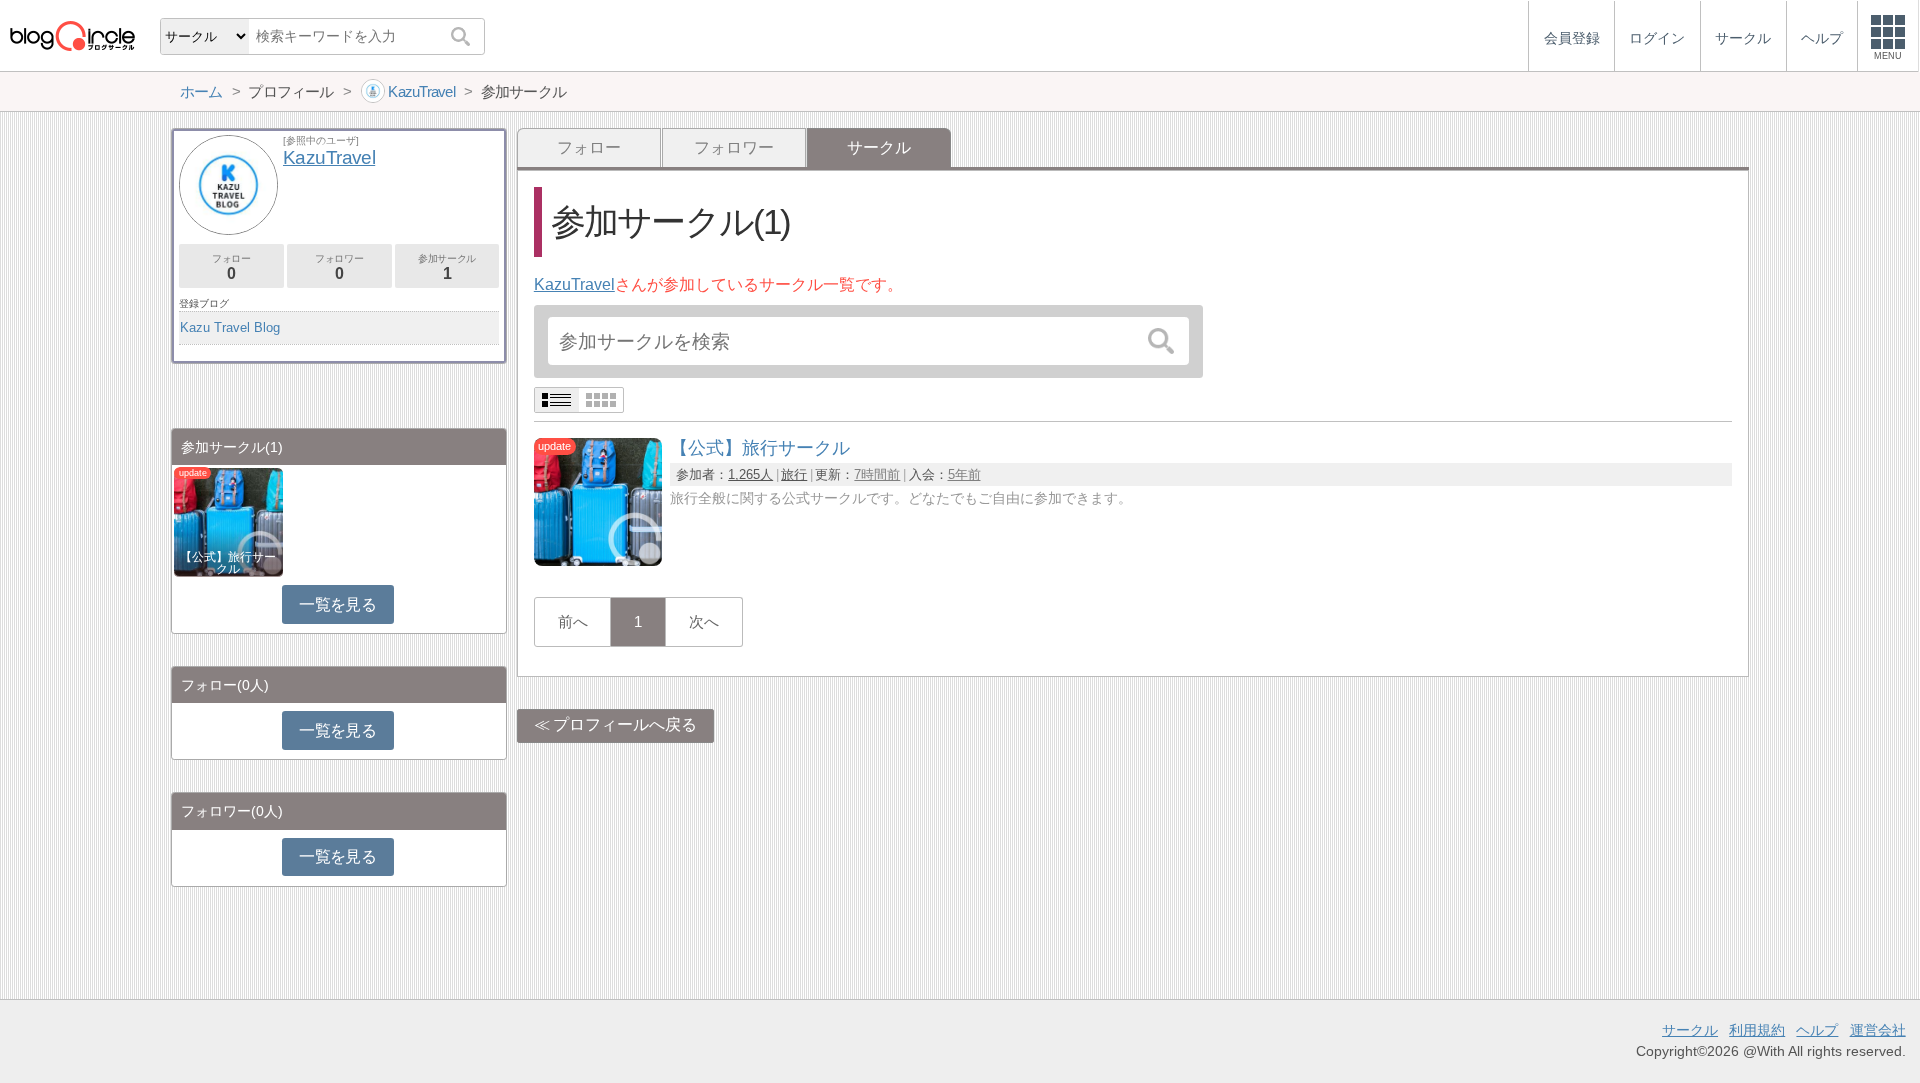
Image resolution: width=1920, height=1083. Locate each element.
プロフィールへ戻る (625, 724)
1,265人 (750, 474)
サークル (1690, 1030)
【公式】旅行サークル (228, 563)
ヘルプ (1817, 1030)
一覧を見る (337, 604)
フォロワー (734, 147)
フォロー (589, 147)
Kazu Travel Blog (230, 327)
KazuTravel (574, 284)
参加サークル (447, 267)
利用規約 (1757, 1030)
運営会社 (1878, 1030)
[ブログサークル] (72, 35)
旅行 (794, 474)
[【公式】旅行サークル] (598, 560)
